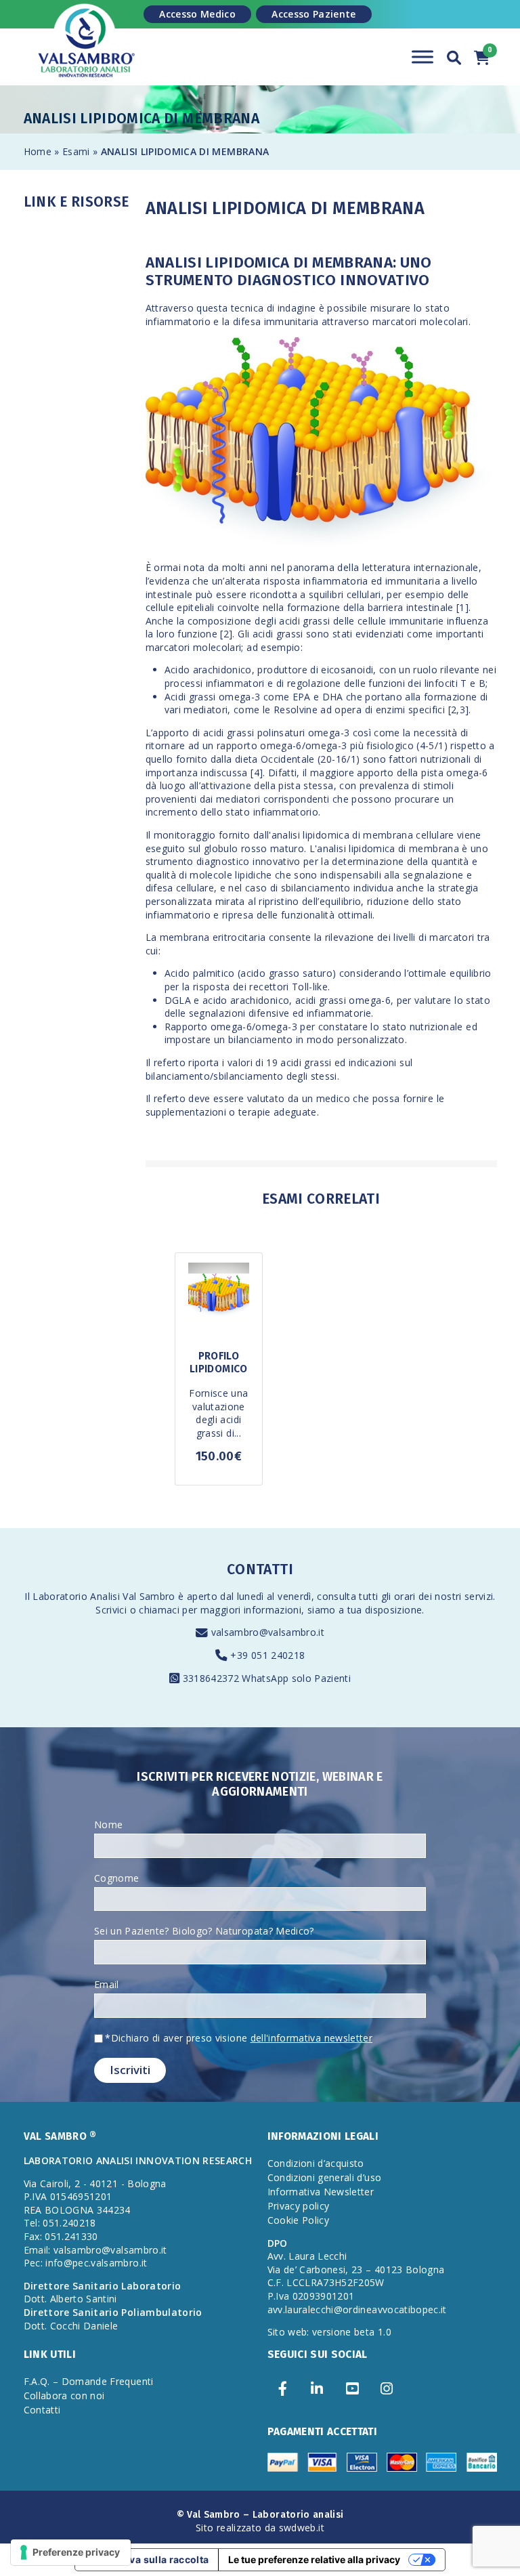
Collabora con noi (64, 2395)
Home (38, 151)
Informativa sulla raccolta (147, 2559)
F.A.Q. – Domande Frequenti (89, 2381)
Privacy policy (299, 2206)
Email (107, 1984)
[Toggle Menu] (422, 57)
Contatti (42, 2410)
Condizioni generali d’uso (325, 2177)
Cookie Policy (299, 2220)
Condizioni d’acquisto (316, 2163)
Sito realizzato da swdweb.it (260, 2528)
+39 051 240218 (267, 1655)
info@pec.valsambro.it (96, 2263)
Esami (78, 151)
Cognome (116, 1878)
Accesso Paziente (314, 14)
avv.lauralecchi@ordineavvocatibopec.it (357, 2309)
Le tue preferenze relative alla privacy (314, 2559)
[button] (454, 56)
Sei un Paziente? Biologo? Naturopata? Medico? (204, 1931)
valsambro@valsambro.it (268, 1632)
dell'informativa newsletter (311, 2038)
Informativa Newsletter (321, 2192)
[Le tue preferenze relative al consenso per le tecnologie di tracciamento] (71, 2552)
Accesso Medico (197, 14)
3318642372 (213, 1678)
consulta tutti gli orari (366, 1596)
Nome (108, 1824)
